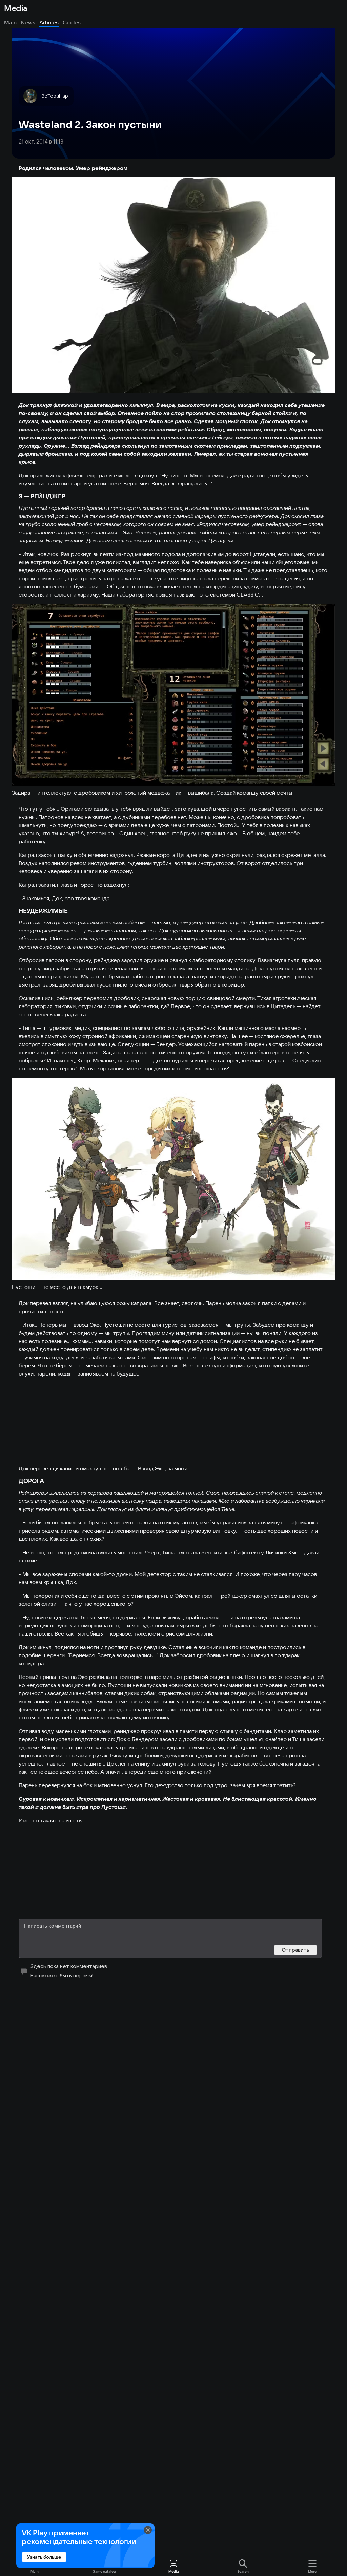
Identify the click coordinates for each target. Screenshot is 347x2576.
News (28, 22)
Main (10, 22)
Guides (72, 22)
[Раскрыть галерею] (174, 285)
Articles (49, 22)
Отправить (295, 1950)
